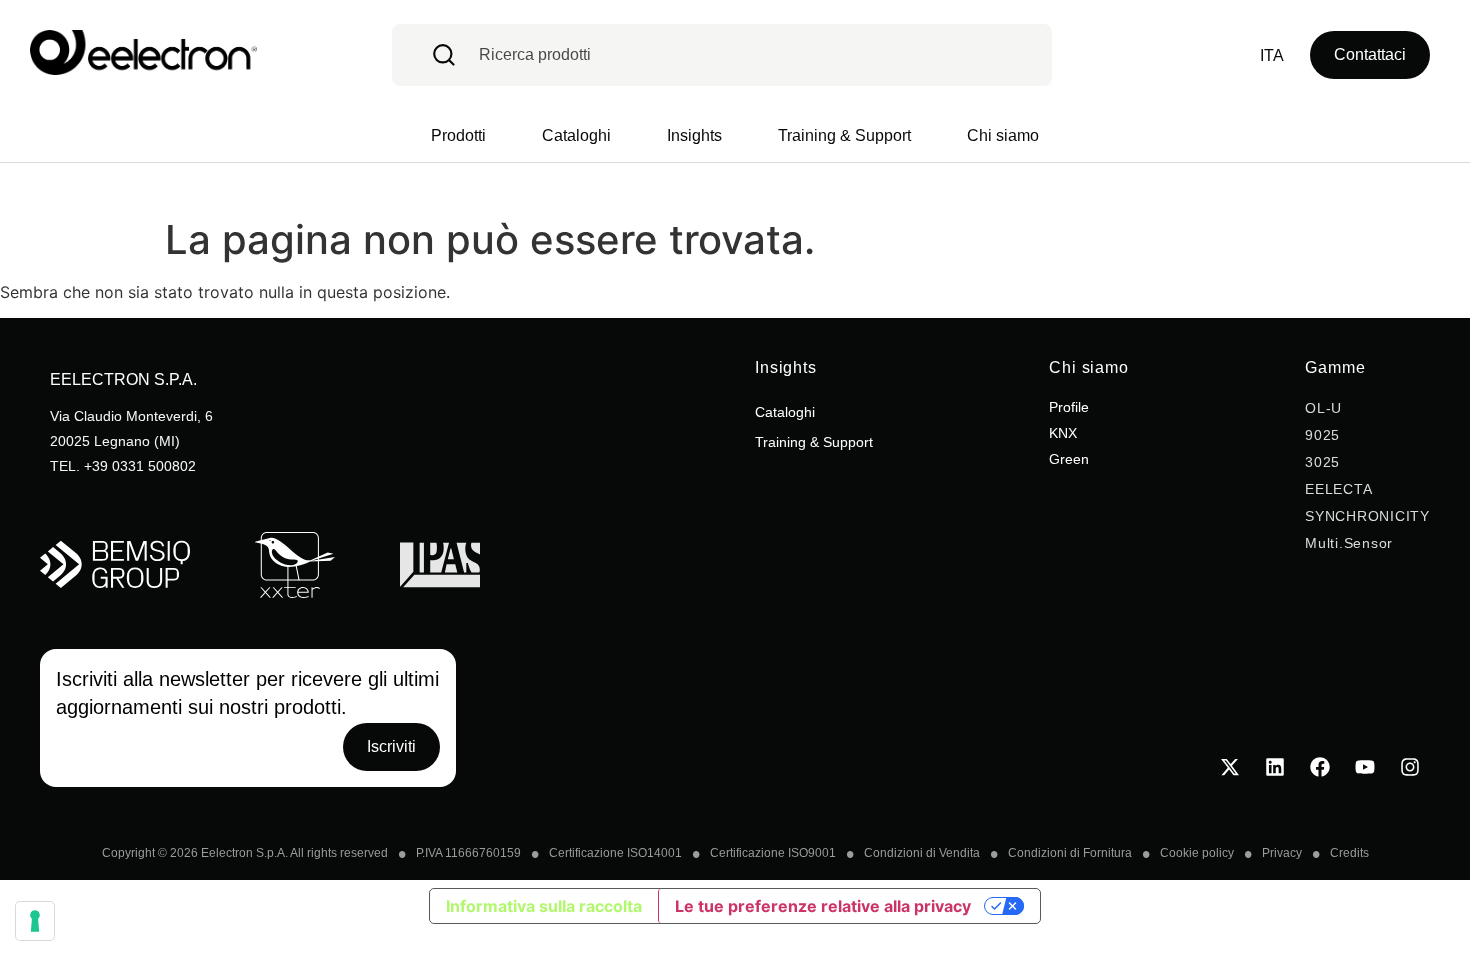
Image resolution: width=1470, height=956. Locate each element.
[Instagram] (1410, 767)
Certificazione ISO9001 (773, 853)
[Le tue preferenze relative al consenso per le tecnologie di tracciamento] (35, 921)
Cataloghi (785, 412)
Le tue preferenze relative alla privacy (823, 906)
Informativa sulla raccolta (544, 906)
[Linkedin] (1275, 767)
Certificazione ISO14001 (615, 853)
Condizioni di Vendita (922, 853)
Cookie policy (1197, 853)
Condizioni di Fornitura (1070, 853)
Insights (786, 367)
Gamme (1335, 367)
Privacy (1282, 853)
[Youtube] (1365, 767)
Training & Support (814, 442)
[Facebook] (1320, 767)
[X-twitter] (1230, 767)
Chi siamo (1089, 367)
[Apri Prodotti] (463, 136)
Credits (1349, 853)
